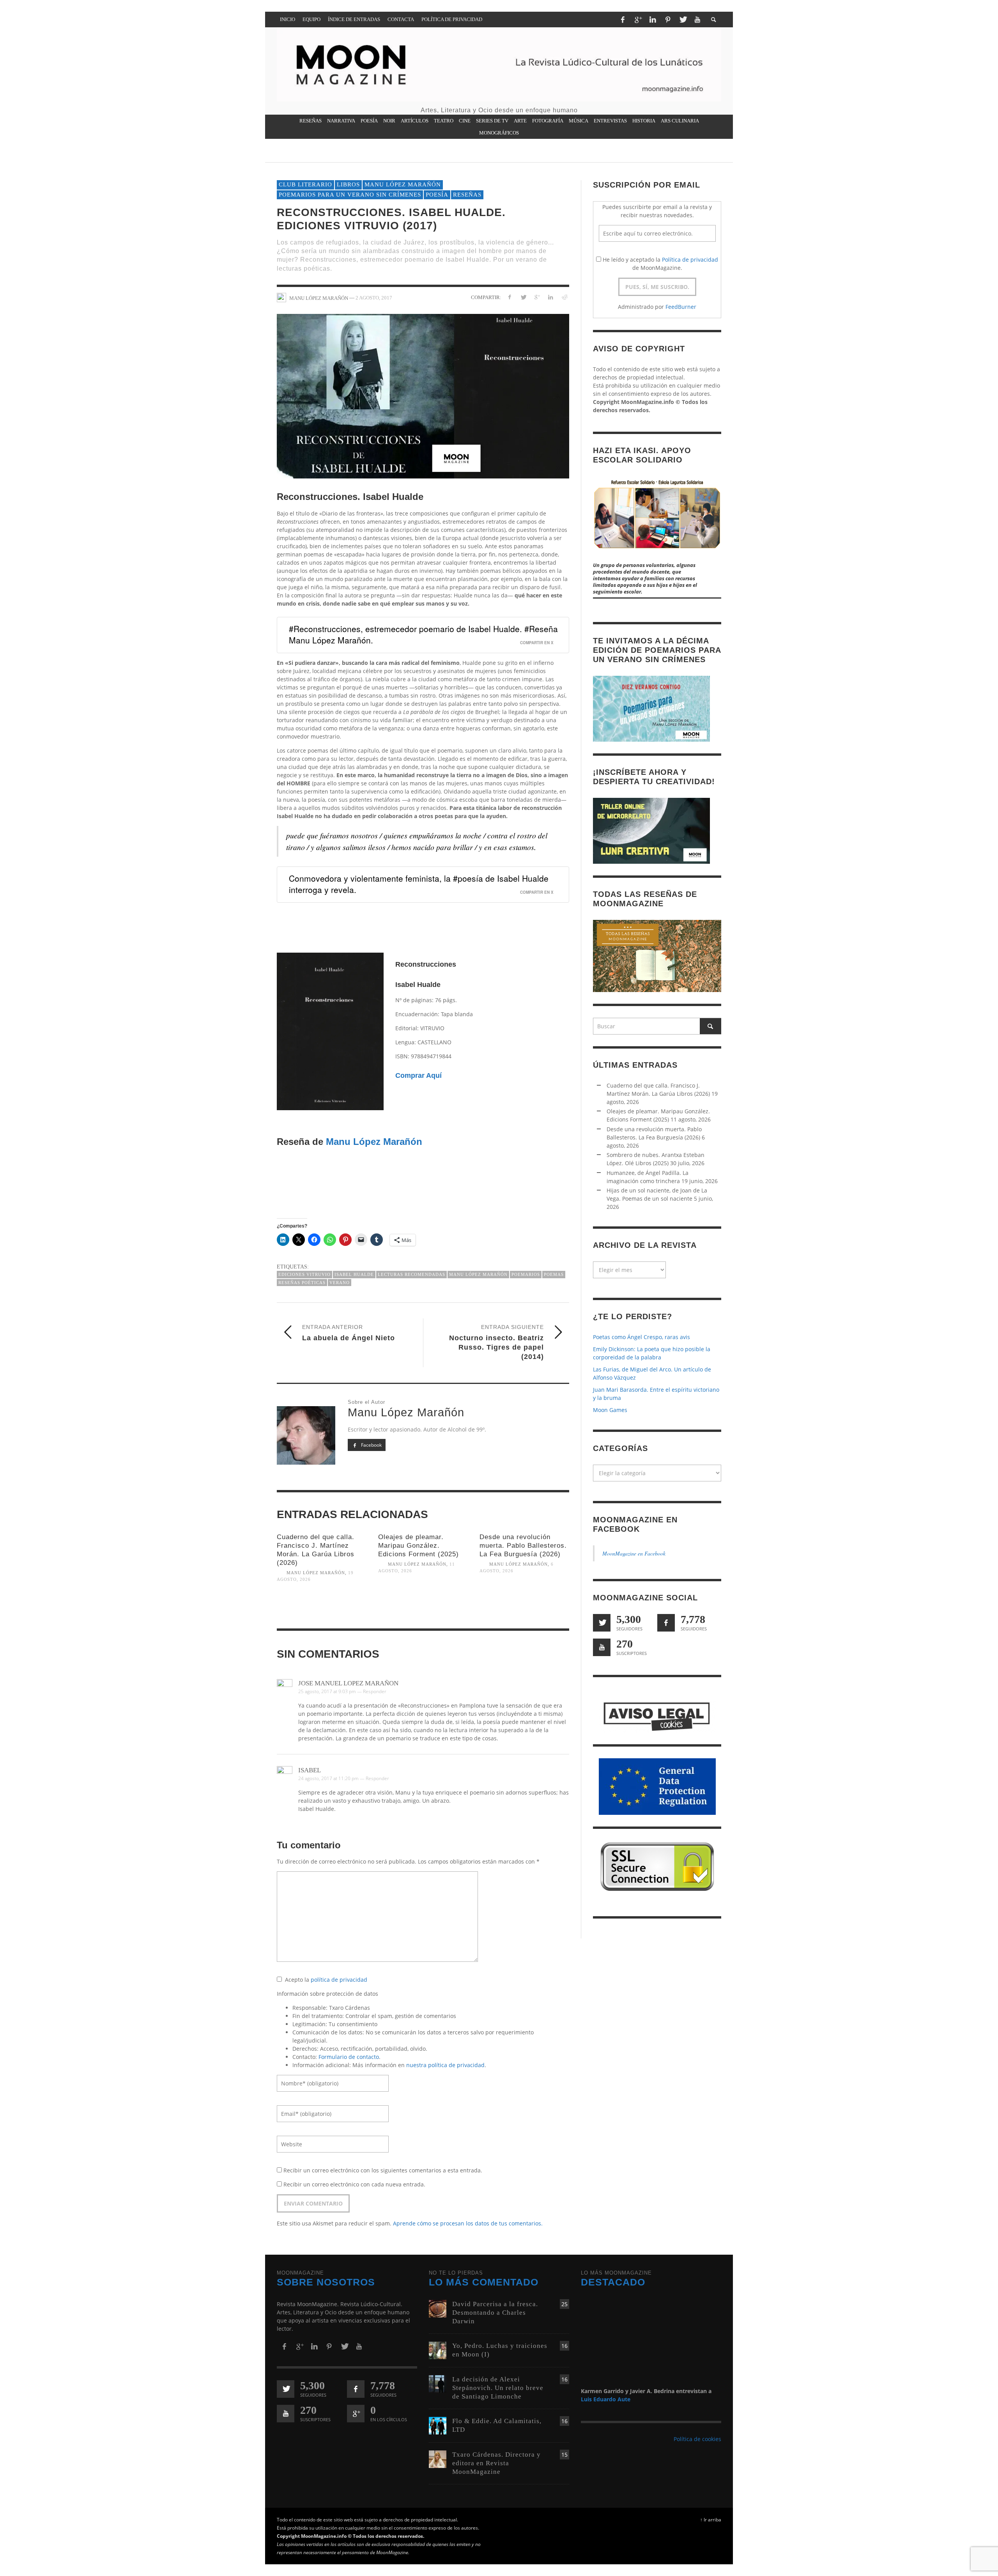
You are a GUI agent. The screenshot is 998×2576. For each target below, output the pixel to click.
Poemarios (526, 1274)
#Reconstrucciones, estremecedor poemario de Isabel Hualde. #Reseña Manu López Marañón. (423, 634)
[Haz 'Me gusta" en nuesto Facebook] (666, 1623)
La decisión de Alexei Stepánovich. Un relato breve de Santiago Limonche (498, 2388)
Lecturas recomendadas (411, 1274)
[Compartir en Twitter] (523, 297)
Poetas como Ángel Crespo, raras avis (641, 1337)
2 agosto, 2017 (374, 298)
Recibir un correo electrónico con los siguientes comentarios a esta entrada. (383, 2170)
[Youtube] (697, 19)
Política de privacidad (690, 260)
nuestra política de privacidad (445, 2065)
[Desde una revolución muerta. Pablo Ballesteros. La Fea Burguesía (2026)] (524, 1604)
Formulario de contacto (349, 2057)
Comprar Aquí (418, 1075)
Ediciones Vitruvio (304, 1274)
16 (564, 2346)
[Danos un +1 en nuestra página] (356, 2414)
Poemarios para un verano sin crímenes (350, 195)
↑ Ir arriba (711, 2519)
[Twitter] (683, 19)
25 (564, 2304)
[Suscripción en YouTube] (602, 1647)
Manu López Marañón (403, 184)
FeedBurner (681, 307)
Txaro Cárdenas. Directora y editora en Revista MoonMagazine (496, 2463)
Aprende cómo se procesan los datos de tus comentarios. (468, 2223)
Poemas (554, 1274)
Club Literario (305, 184)
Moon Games (610, 1410)
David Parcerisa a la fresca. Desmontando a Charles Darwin (495, 2313)
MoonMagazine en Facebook (634, 1553)
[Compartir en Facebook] (510, 297)
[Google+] (638, 19)
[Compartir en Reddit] (564, 297)
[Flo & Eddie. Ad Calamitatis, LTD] (438, 2425)
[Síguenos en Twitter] (602, 1623)
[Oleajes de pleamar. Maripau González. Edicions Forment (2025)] (423, 1604)
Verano (340, 1283)
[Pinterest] (668, 19)
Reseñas (467, 195)
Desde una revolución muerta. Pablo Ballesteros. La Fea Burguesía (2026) (523, 1546)
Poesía (437, 195)
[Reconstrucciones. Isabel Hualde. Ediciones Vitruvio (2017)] (423, 396)
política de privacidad (339, 1980)
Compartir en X (537, 643)
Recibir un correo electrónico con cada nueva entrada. (354, 2184)
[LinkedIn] (653, 19)
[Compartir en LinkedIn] (550, 297)
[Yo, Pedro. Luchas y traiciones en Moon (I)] (438, 2350)
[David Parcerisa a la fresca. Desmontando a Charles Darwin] (438, 2308)
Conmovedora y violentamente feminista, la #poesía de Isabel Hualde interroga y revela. (419, 884)
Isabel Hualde (354, 1274)
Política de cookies (697, 2439)
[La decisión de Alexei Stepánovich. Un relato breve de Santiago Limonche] (438, 2383)
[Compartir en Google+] (537, 297)
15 (564, 2455)
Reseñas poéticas (302, 1283)
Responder (375, 1691)
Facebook (371, 1445)
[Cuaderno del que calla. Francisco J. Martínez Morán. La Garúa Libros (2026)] (322, 1613)
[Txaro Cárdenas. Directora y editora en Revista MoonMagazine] (438, 2458)
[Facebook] (623, 19)
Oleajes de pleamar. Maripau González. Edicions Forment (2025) (418, 1546)
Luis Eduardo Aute (606, 2399)
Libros (348, 184)
